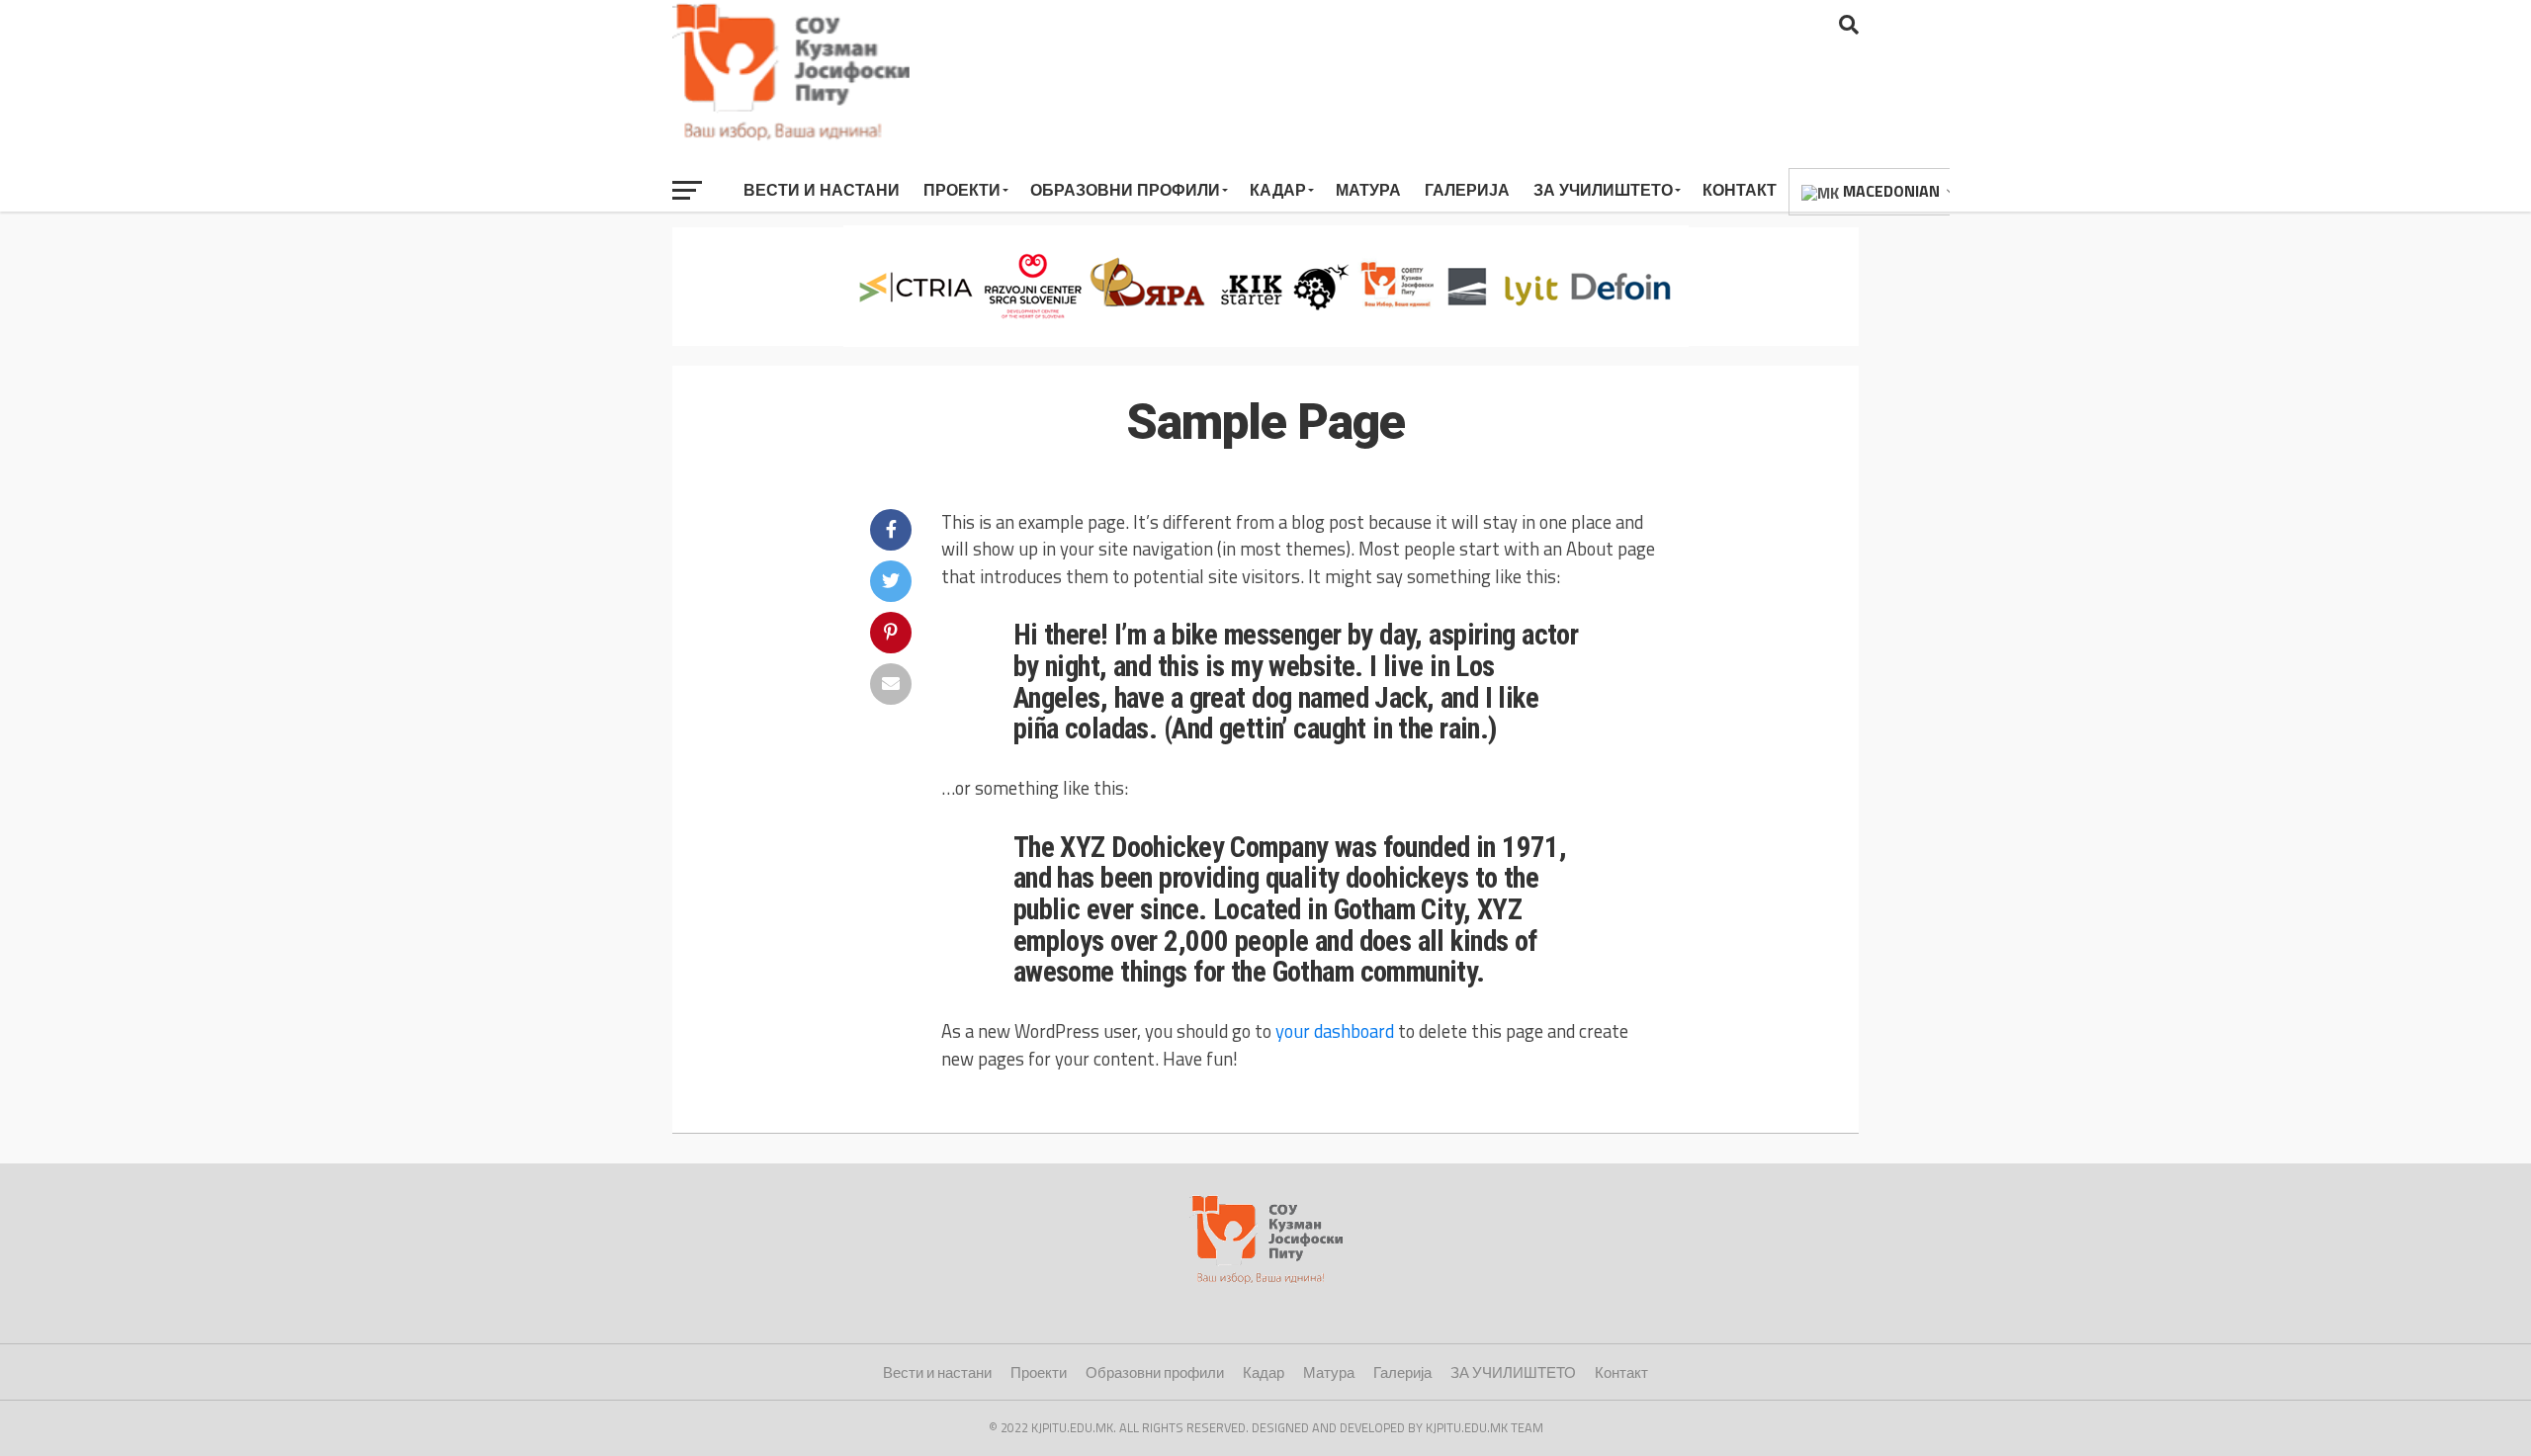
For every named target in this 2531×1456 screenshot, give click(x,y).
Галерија (1467, 190)
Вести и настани (822, 190)
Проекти (962, 190)
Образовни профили (1125, 190)
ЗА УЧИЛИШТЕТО (1603, 190)
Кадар (1278, 190)
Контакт (1740, 190)
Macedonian (1889, 191)
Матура (1368, 190)
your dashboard (1335, 1031)
